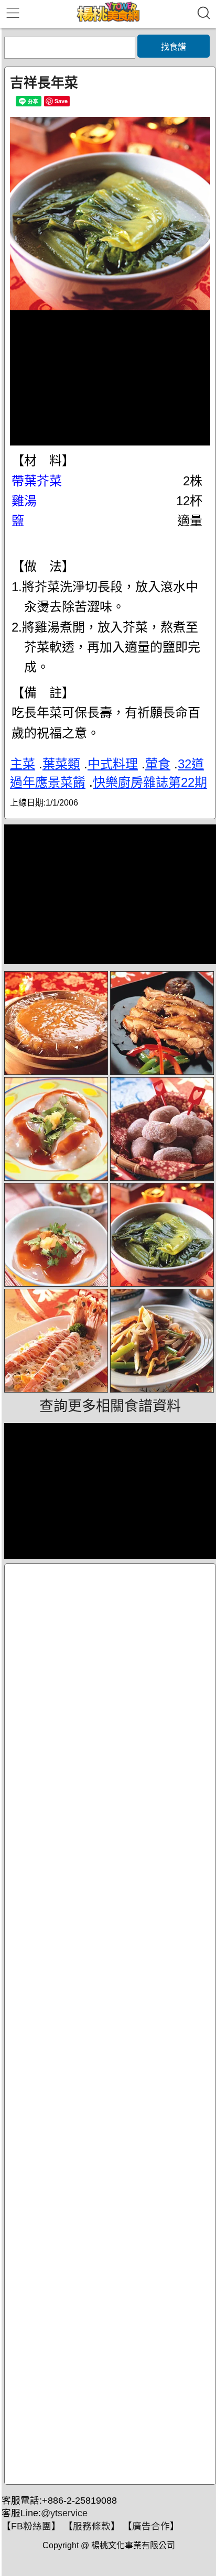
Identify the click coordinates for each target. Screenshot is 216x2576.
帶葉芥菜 (37, 481)
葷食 (158, 764)
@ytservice (64, 2513)
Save (61, 101)
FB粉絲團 (31, 2526)
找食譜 (174, 47)
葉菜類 (61, 764)
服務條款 (92, 2526)
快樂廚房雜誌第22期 (150, 782)
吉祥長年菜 (44, 83)
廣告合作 (151, 2526)
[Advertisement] (110, 2024)
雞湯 (24, 501)
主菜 (23, 764)
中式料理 (113, 764)
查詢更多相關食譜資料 (110, 1406)
